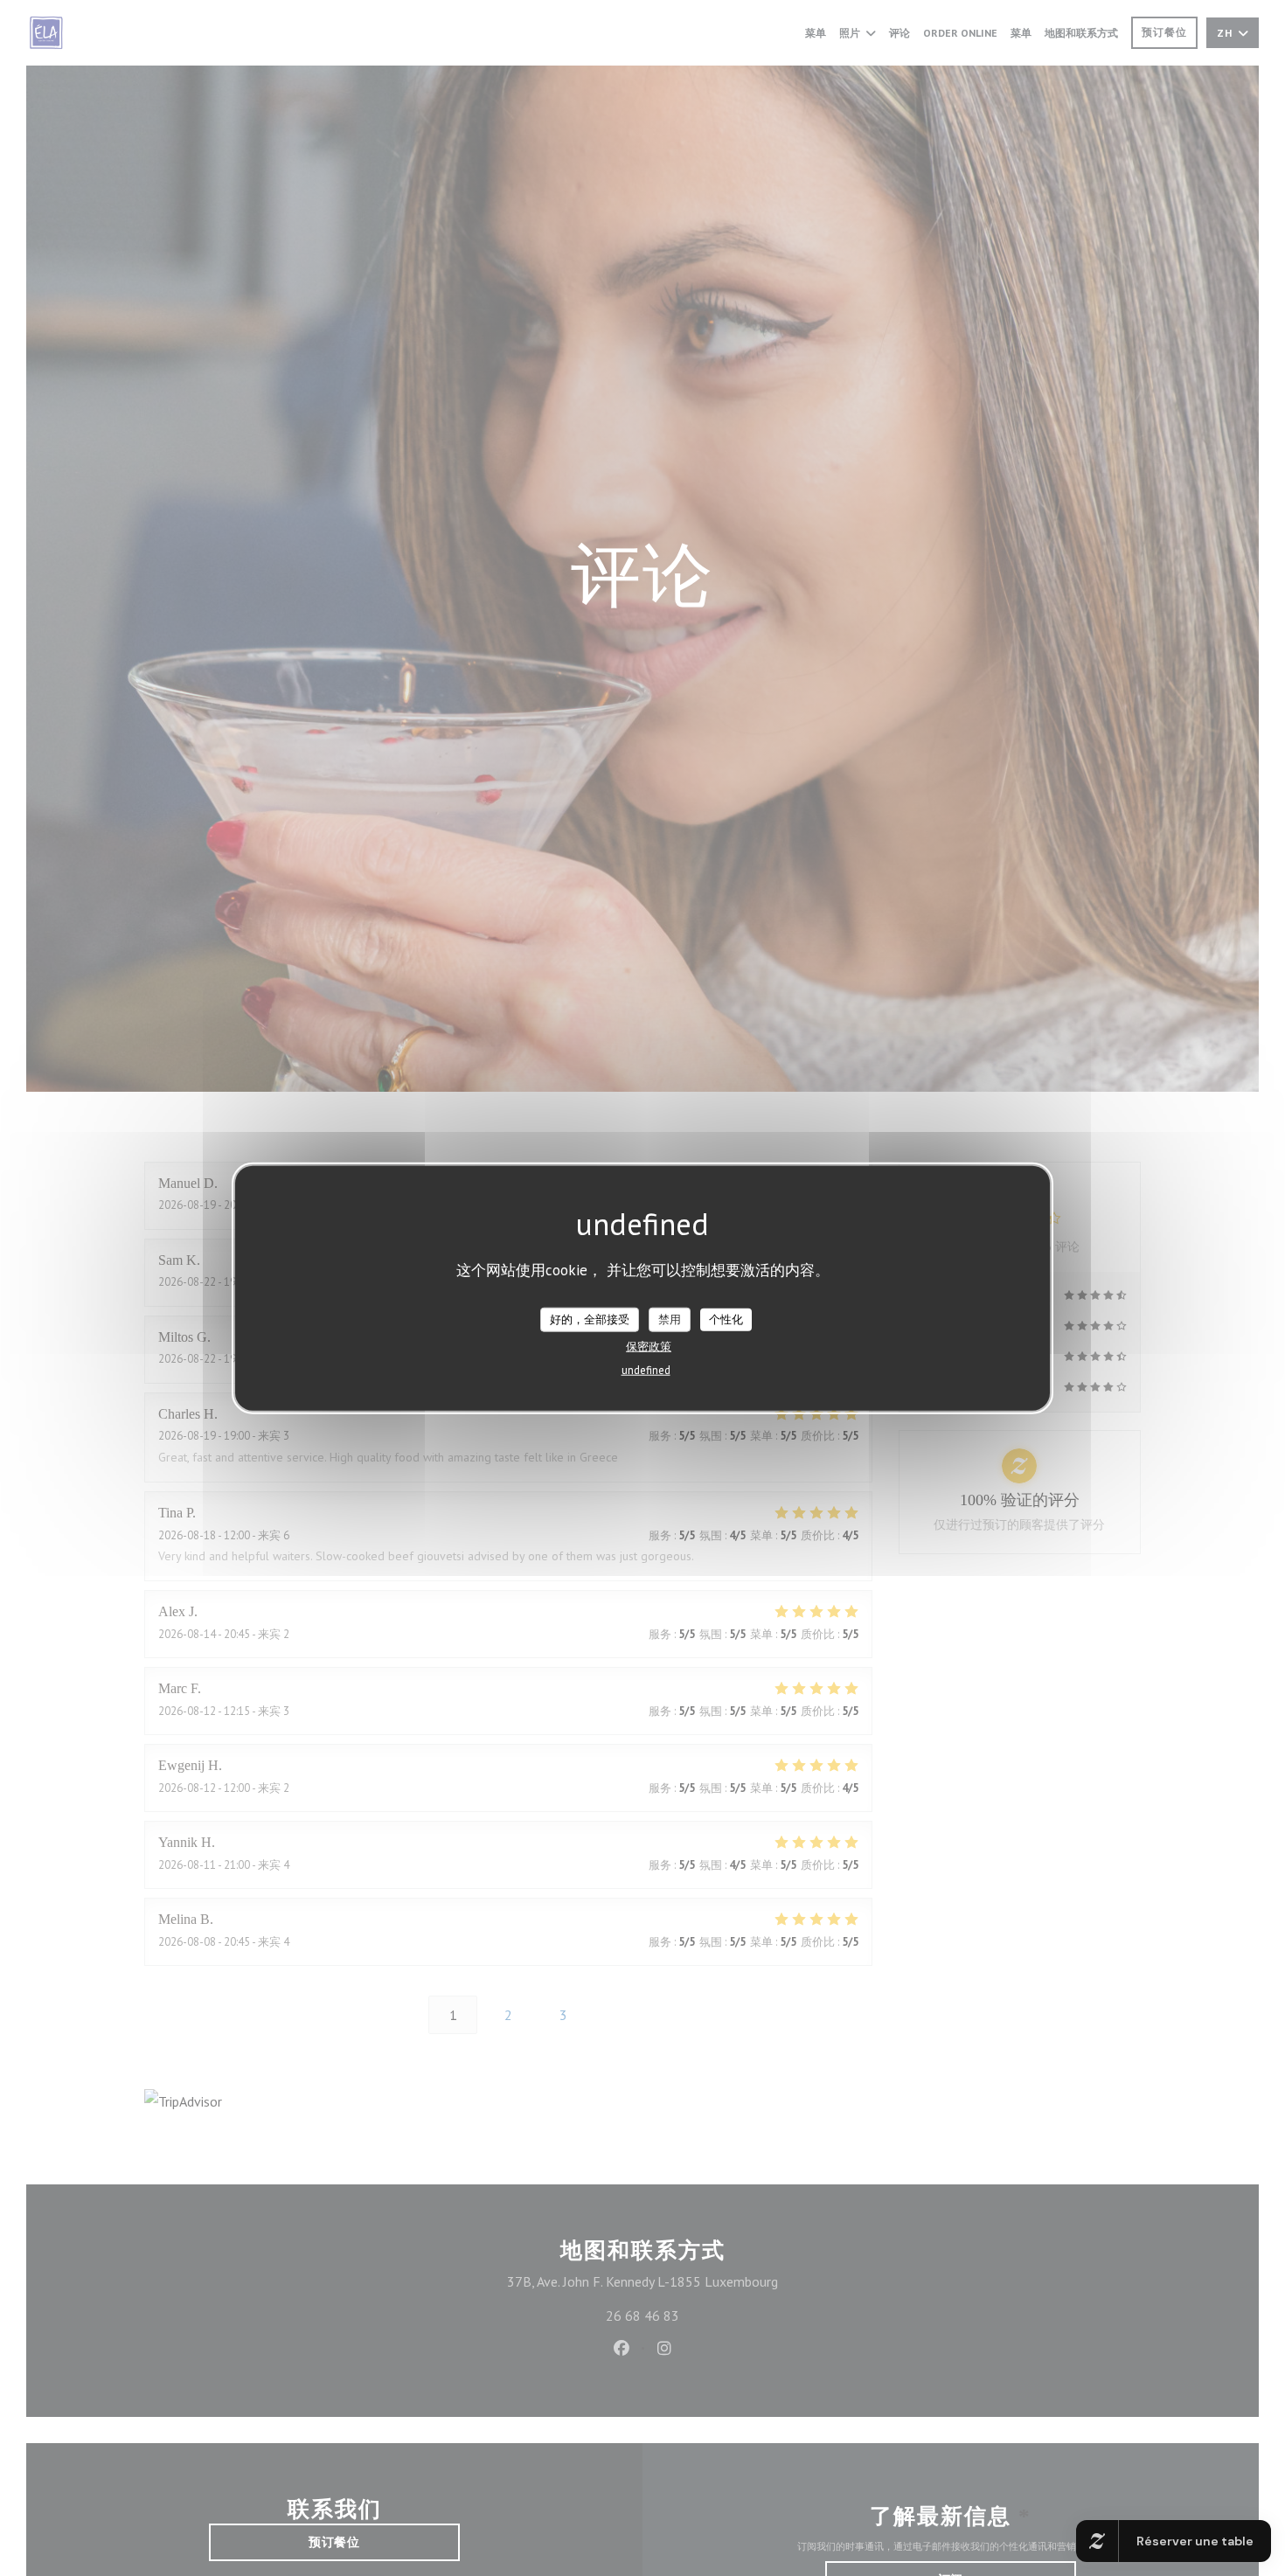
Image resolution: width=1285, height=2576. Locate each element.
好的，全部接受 (590, 1319)
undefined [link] (646, 1369)
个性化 (726, 1319)
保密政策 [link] (649, 1346)
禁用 (670, 1319)
